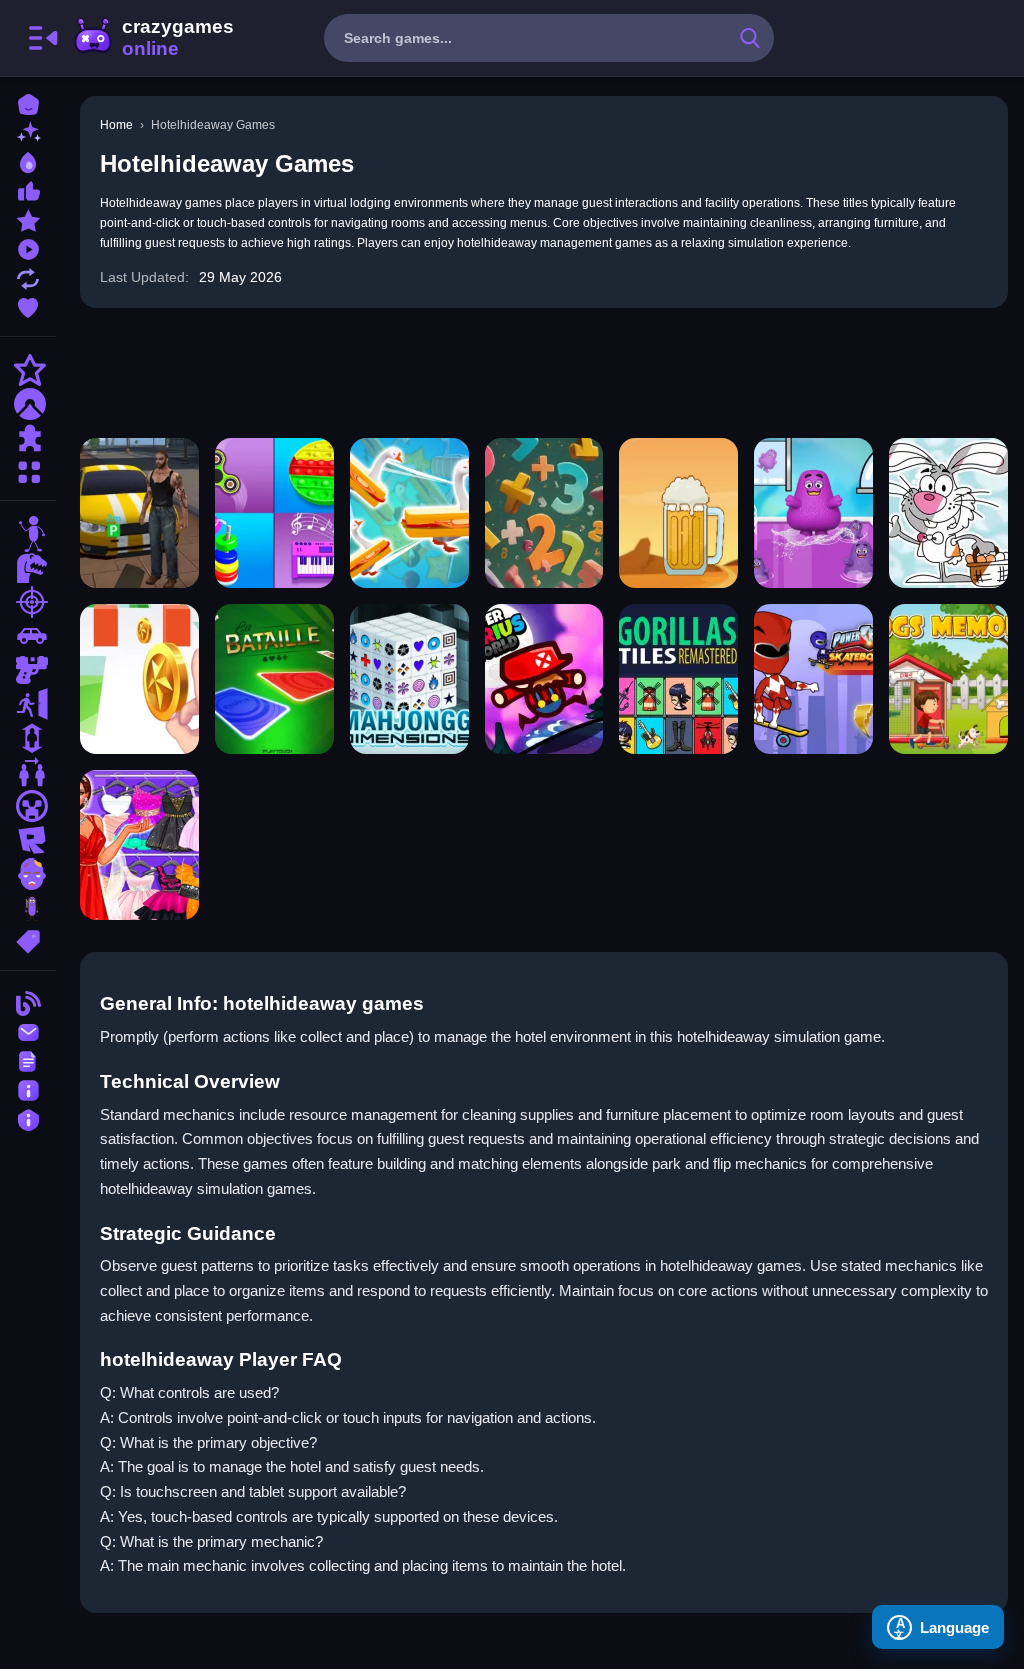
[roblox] (28, 840)
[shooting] (28, 602)
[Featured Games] (28, 218)
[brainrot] (28, 908)
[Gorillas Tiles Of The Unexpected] (678, 679)
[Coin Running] (139, 679)
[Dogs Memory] (948, 679)
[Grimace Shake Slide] (813, 513)
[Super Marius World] (544, 679)
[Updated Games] (28, 276)
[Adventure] (28, 404)
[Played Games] (28, 247)
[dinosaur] (28, 568)
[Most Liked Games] (28, 189)
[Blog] (28, 1001)
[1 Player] (28, 738)
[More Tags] (28, 939)
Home (116, 125)
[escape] (28, 704)
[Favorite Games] (28, 305)
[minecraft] (28, 806)
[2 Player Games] (28, 772)
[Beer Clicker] (678, 513)
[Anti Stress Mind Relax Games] (274, 513)
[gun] (28, 670)
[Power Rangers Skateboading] (813, 679)
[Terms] (28, 1059)
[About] (28, 1088)
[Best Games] (28, 160)
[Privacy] (28, 1117)
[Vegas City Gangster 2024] (139, 513)
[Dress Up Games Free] (139, 845)
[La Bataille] (274, 679)
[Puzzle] (28, 438)
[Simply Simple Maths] (544, 513)
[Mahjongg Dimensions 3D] (409, 679)
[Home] (28, 102)
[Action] (28, 370)
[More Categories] (28, 469)
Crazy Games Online (153, 38)
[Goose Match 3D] (409, 513)
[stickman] (28, 534)
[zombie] (28, 874)
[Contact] (28, 1030)
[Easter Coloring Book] (948, 513)
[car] (28, 636)
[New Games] (28, 131)
